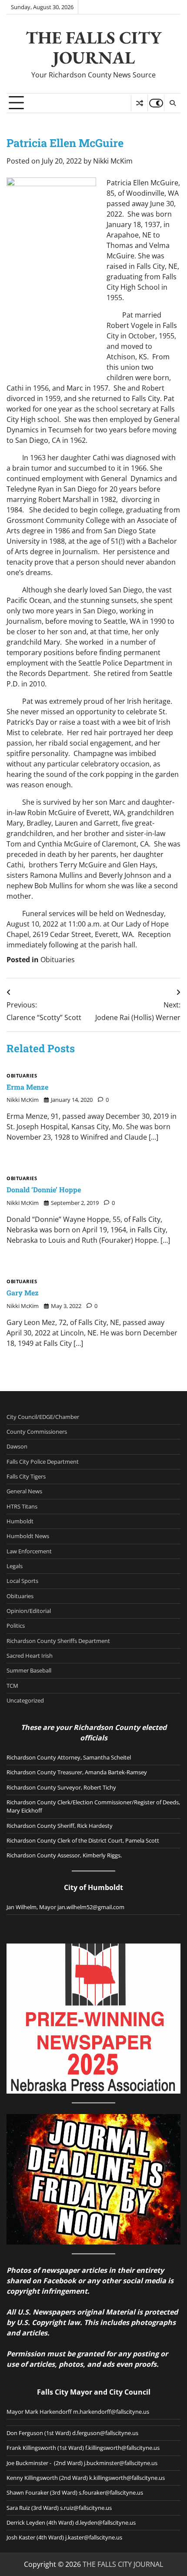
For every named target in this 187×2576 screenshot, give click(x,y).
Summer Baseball (29, 1670)
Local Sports (22, 1581)
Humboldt (20, 1521)
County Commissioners (37, 1432)
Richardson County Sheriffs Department (58, 1641)
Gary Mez (23, 1293)
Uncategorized (25, 1700)
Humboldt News (28, 1536)
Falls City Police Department (43, 1462)
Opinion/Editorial (29, 1611)
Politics (16, 1626)
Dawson (17, 1446)
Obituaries (58, 960)
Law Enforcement (29, 1551)
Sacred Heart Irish (30, 1656)
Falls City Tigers (26, 1476)
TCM (12, 1686)
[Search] (172, 103)
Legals (15, 1566)
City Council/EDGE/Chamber (43, 1417)
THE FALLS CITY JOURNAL (93, 47)
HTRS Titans (22, 1506)
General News (24, 1491)
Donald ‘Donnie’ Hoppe (44, 1189)
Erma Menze (27, 1087)
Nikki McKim (113, 161)
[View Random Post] (139, 103)
